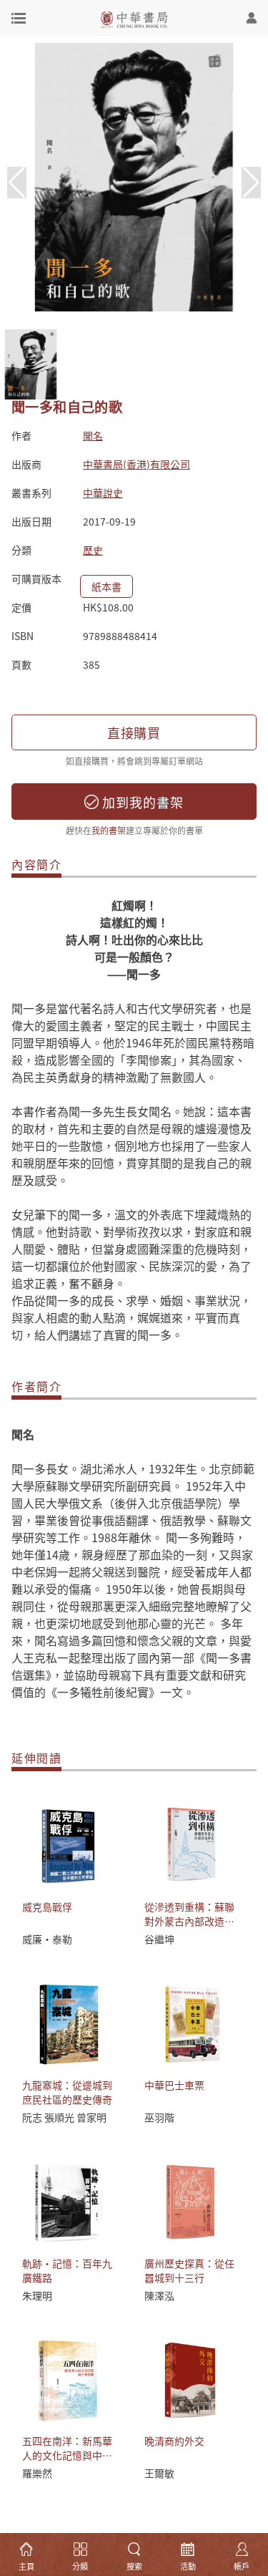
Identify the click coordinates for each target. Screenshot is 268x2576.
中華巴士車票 (174, 2085)
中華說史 (103, 493)
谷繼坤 (159, 1939)
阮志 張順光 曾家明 (64, 2117)
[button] (251, 183)
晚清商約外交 (174, 2441)
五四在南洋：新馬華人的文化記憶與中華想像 (67, 2455)
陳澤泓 (159, 2295)
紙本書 (106, 586)
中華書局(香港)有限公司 (137, 464)
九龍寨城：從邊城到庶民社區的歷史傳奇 (67, 2092)
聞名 (93, 435)
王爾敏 (159, 2473)
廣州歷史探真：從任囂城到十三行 (189, 2270)
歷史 (93, 550)
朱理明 (37, 2295)
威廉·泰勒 (47, 1939)
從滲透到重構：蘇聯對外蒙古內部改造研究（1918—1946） (189, 1921)
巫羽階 (159, 2117)
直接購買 (134, 732)
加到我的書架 (141, 802)
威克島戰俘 (47, 1907)
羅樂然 (37, 2473)
